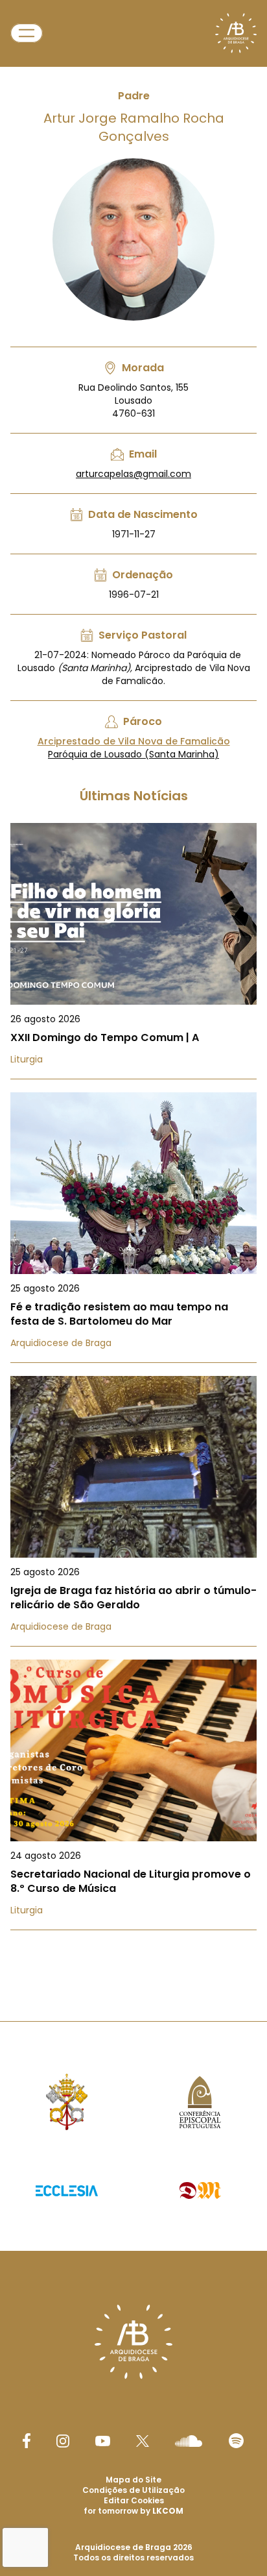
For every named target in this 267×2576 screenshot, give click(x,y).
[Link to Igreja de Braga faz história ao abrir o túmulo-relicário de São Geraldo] (133, 1511)
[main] (133, 985)
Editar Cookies (134, 2501)
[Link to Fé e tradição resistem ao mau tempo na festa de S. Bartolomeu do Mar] (133, 1228)
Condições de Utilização (133, 2490)
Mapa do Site (133, 2480)
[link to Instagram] (63, 2441)
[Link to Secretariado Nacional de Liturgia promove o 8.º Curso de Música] (133, 1795)
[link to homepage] (236, 33)
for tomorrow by (133, 2511)
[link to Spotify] (236, 2441)
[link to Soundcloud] (189, 2441)
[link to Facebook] (27, 2441)
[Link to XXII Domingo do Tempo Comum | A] (133, 951)
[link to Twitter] (143, 2441)
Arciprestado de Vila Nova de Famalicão (134, 741)
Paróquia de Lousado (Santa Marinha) (133, 754)
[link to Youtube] (103, 2441)
